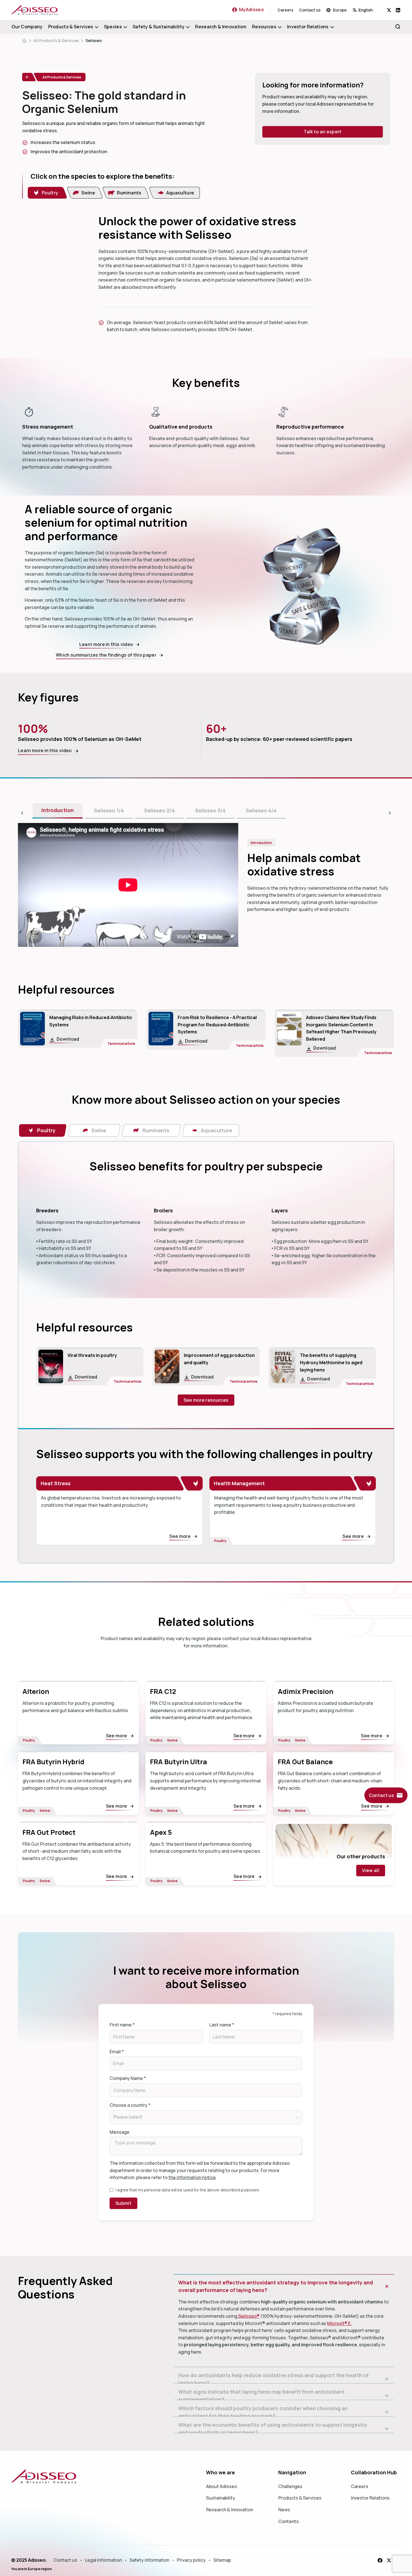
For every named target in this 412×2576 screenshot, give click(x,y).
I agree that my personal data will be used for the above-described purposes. (188, 2190)
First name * (122, 2025)
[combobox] (370, 10)
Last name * (222, 2025)
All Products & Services (56, 40)
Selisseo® (249, 2316)
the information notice (192, 2177)
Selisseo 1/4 (109, 810)
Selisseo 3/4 (210, 810)
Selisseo (94, 40)
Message (120, 2132)
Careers (285, 10)
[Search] (398, 27)
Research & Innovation (221, 27)
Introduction (58, 810)
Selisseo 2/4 (159, 810)
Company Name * (128, 2078)
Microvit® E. (339, 2323)
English (366, 10)
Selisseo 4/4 (261, 810)
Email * (117, 2052)
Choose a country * (130, 2105)
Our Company (27, 27)
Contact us (310, 10)
